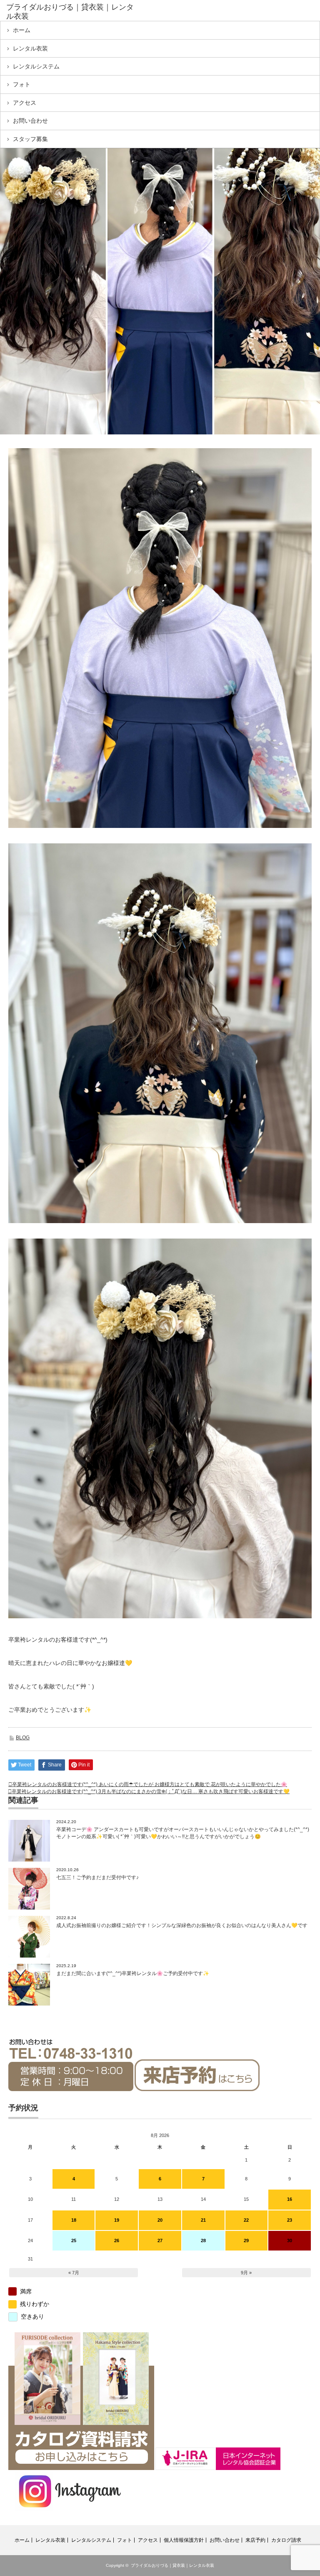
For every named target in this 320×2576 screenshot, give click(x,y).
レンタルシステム (36, 66)
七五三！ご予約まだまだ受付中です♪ (97, 1877)
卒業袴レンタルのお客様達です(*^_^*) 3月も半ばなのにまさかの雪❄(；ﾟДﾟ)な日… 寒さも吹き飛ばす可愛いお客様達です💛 (151, 1791)
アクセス (25, 103)
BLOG (23, 1738)
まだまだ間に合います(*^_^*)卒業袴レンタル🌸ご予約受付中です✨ (133, 1973)
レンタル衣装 (30, 48)
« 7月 (74, 2273)
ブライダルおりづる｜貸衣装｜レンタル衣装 (172, 2565)
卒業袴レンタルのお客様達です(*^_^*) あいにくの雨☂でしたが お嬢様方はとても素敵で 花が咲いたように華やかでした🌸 (150, 1784)
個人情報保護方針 (184, 2540)
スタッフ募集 (30, 139)
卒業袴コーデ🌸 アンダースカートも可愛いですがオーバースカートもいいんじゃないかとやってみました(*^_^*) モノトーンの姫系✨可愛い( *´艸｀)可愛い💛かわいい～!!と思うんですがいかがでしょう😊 (183, 1833)
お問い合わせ (30, 121)
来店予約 (255, 2540)
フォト (22, 84)
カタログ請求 (286, 2540)
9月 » (246, 2273)
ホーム (22, 30)
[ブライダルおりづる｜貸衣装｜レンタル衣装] (70, 12)
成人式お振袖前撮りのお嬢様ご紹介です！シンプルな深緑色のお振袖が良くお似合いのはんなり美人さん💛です (182, 1925)
